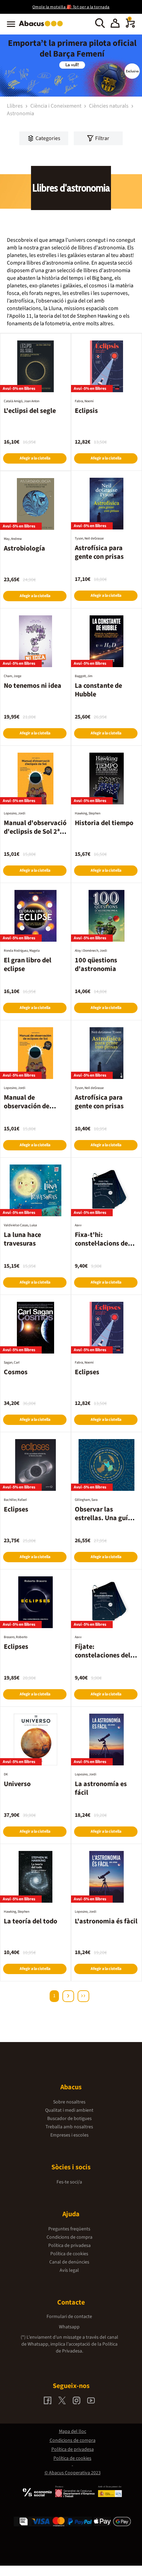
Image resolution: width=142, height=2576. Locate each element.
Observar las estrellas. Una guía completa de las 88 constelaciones (103, 1522)
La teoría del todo (31, 1921)
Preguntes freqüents (69, 2229)
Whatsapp (69, 2327)
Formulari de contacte (69, 2317)
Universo (17, 1784)
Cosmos (16, 1372)
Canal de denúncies (69, 2262)
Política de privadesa (69, 2246)
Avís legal (69, 2270)
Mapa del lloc (73, 2431)
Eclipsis (86, 411)
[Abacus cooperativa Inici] (43, 27)
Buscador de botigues (69, 2119)
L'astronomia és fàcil (106, 1921)
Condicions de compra (69, 2237)
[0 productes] (130, 26)
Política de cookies (69, 2254)
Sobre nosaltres (69, 2102)
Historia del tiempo (104, 823)
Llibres (15, 106)
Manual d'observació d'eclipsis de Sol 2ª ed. (35, 832)
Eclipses (87, 1372)
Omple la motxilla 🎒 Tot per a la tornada (71, 7)
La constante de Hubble (98, 690)
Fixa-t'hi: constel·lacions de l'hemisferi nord (101, 1244)
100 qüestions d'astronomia (96, 965)
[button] (115, 24)
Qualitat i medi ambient (69, 2110)
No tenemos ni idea (33, 686)
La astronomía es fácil (101, 1788)
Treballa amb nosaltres (69, 2127)
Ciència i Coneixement (56, 106)
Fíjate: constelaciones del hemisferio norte (103, 1655)
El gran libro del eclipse (28, 965)
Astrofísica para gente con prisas (99, 552)
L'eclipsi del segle (30, 411)
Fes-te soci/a (69, 2182)
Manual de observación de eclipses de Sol (27, 1106)
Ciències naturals (109, 106)
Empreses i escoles (69, 2135)
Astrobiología (24, 548)
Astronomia (21, 113)
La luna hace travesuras (22, 1239)
